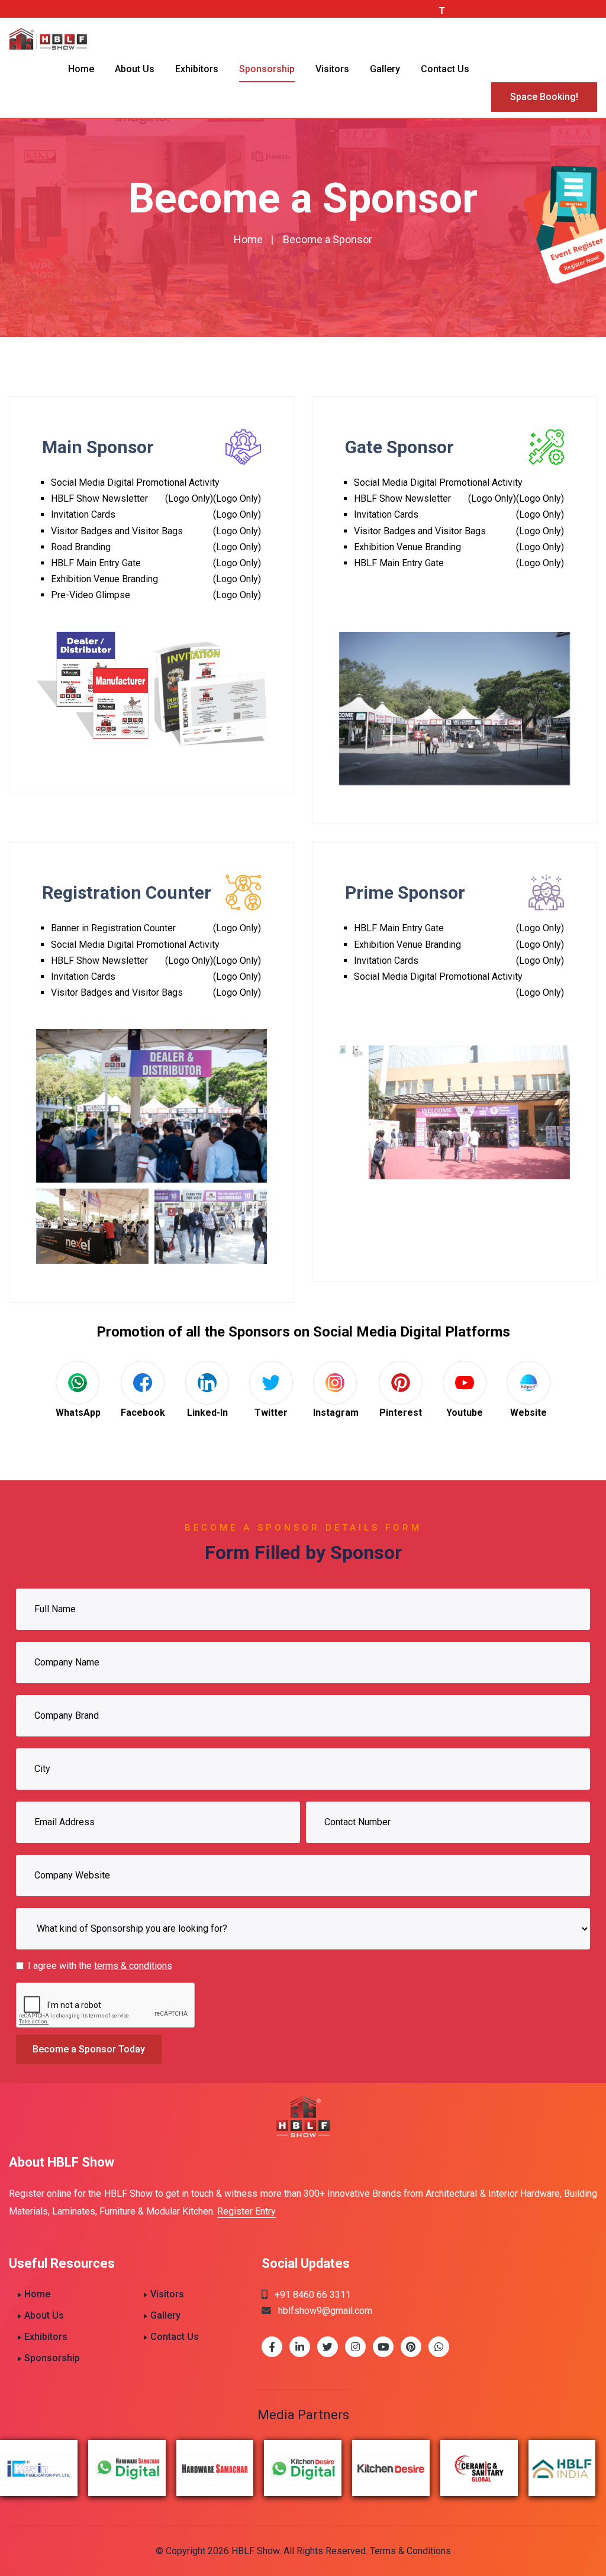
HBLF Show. (256, 2551)
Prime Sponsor (405, 892)
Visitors (332, 69)
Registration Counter (127, 892)
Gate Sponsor (399, 447)
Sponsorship (267, 69)
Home (81, 69)
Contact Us (445, 69)
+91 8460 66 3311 (309, 2295)
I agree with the (100, 1966)
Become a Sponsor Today (89, 2049)
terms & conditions (133, 1966)
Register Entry (246, 2211)
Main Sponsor (98, 447)
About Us (135, 69)
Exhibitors (197, 69)
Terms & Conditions (410, 2551)
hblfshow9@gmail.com (322, 2311)
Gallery (385, 69)
